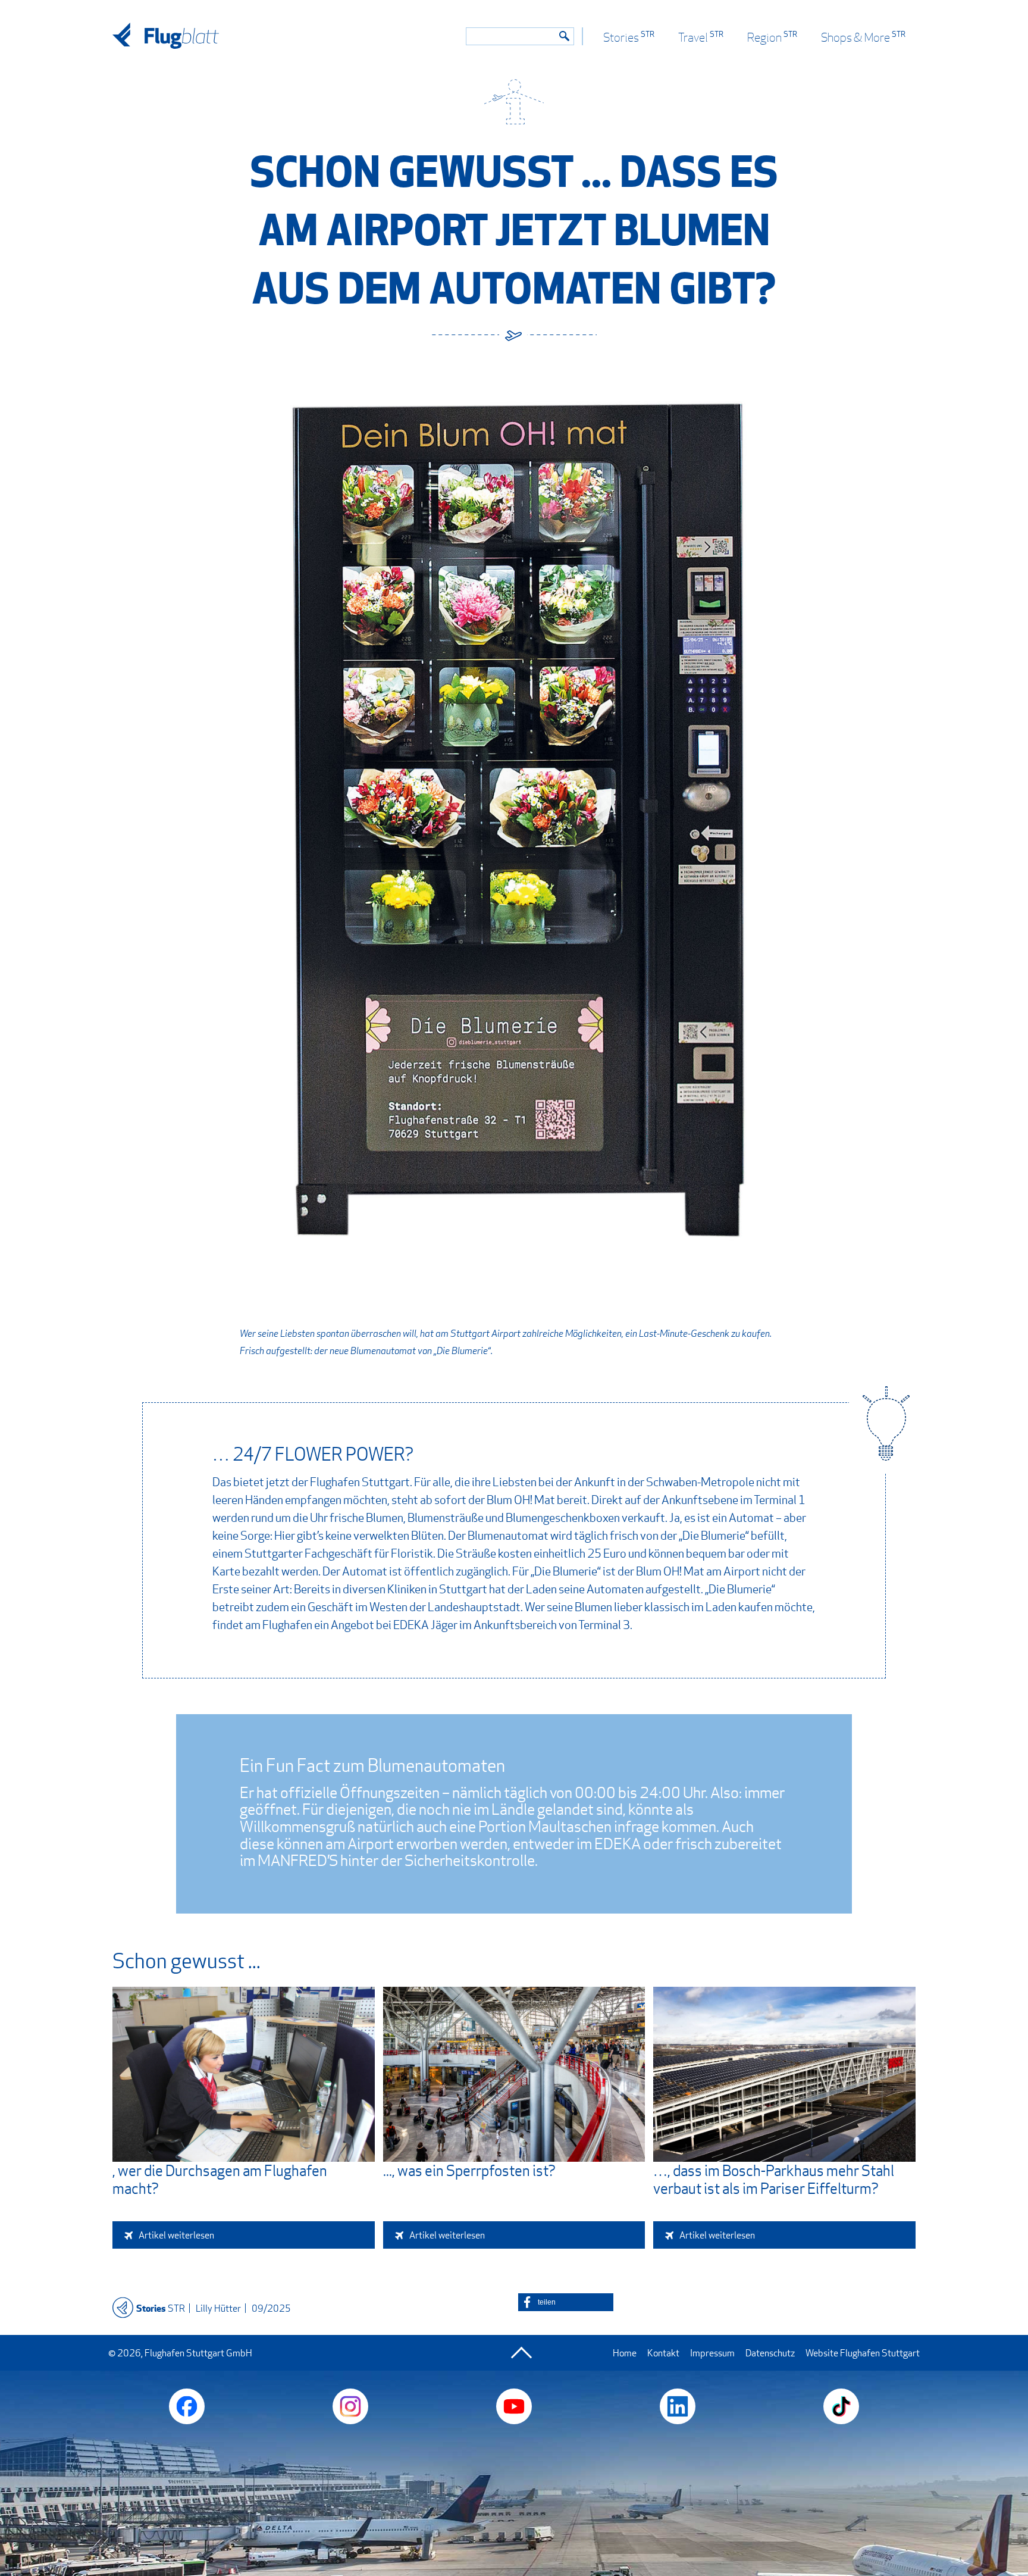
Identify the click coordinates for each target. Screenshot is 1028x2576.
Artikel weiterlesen (176, 2235)
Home (625, 2353)
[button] (566, 2302)
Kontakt (663, 2353)
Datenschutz (770, 2353)
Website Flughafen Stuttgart (863, 2353)
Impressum (712, 2353)
